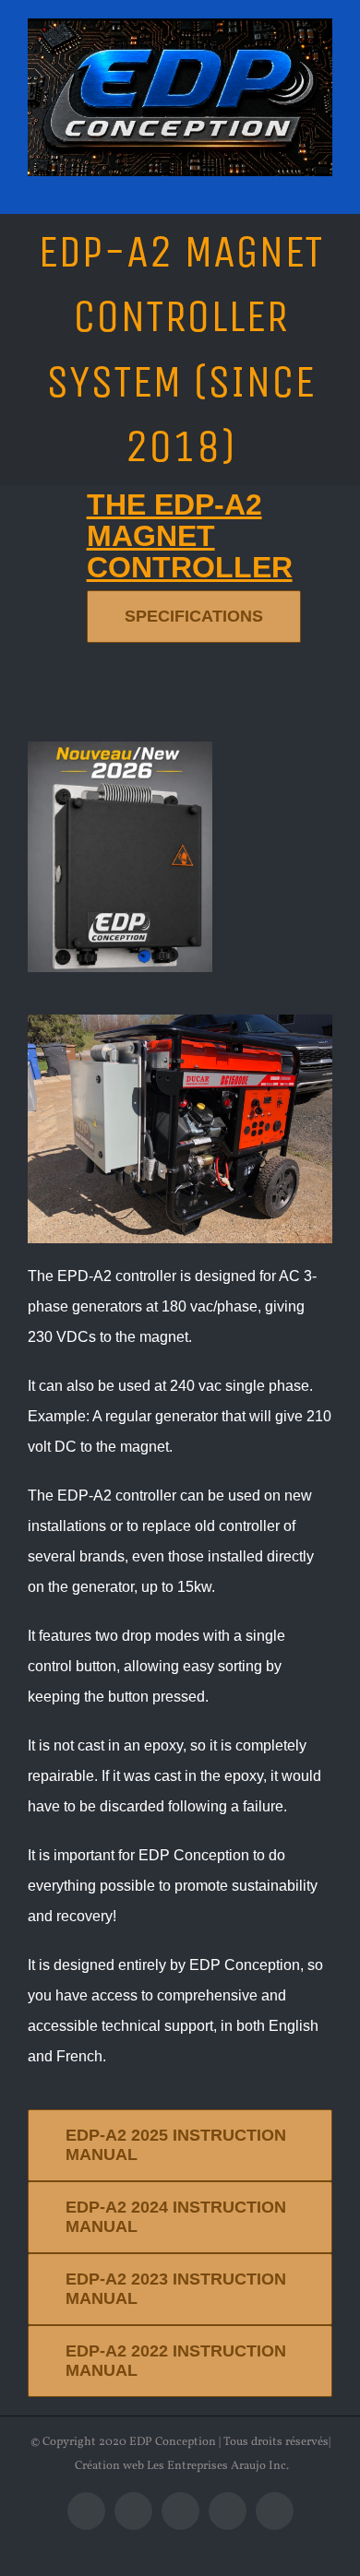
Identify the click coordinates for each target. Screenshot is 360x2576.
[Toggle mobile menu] (325, 186)
